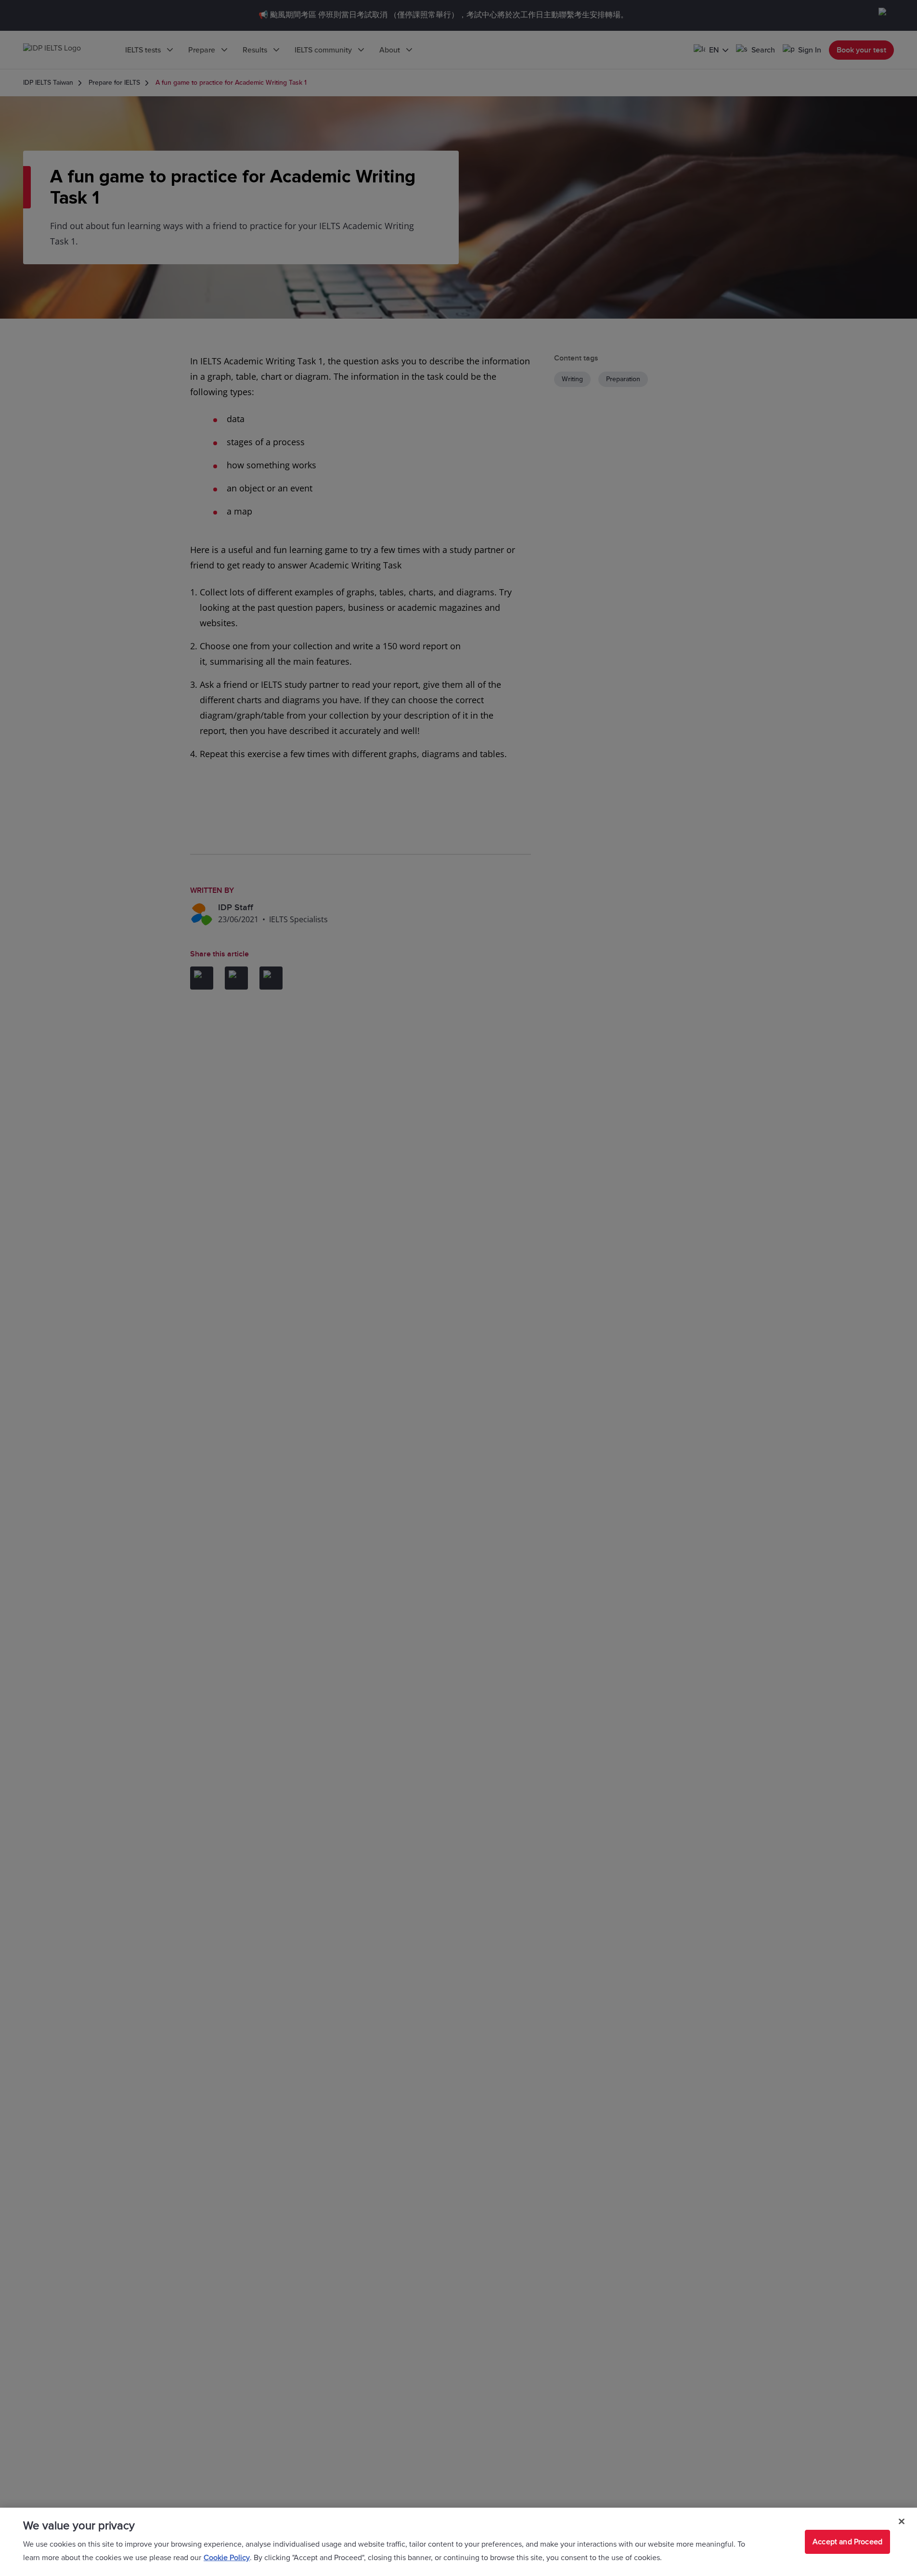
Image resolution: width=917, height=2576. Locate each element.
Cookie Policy (227, 2558)
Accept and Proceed (847, 2542)
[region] (458, 2542)
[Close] (902, 2522)
